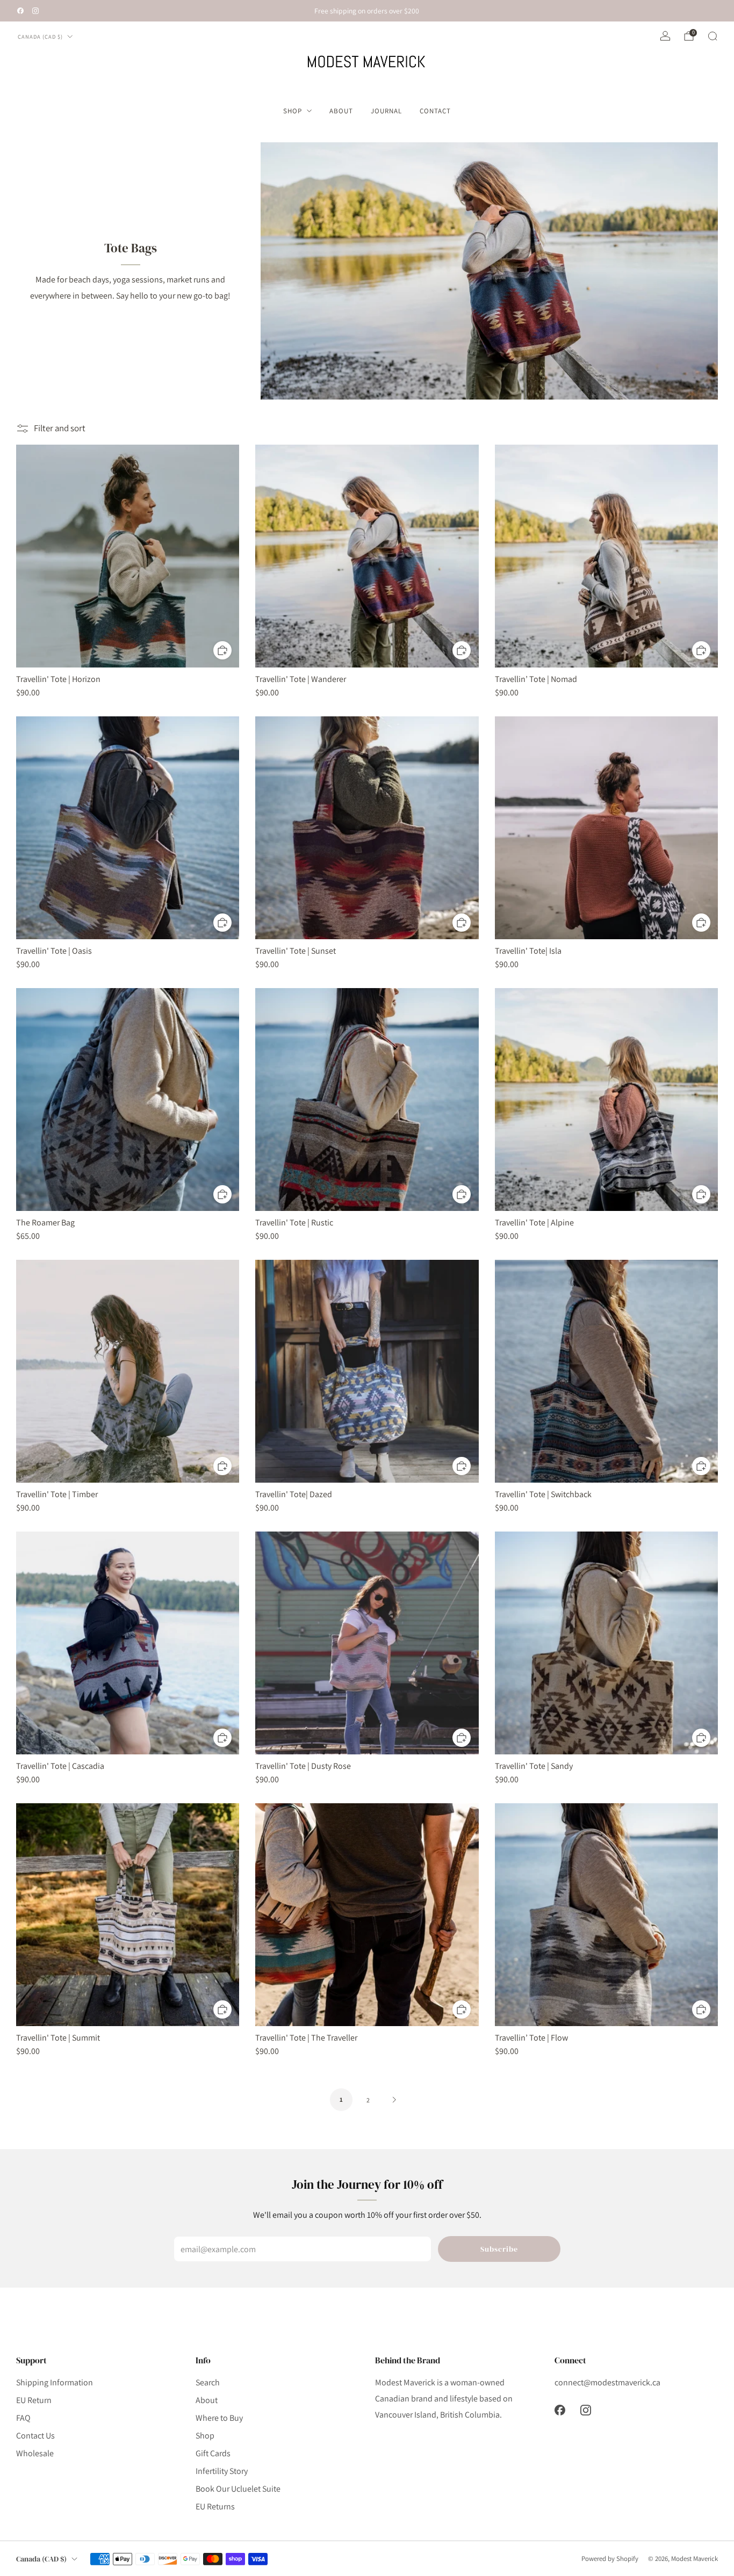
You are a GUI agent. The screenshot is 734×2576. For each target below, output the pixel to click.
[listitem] (367, 11)
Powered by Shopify (610, 2559)
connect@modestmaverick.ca (607, 2382)
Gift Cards (213, 2453)
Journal (386, 111)
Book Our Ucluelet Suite (238, 2489)
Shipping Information (55, 2382)
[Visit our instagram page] (35, 11)
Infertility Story (222, 2471)
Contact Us (35, 2436)
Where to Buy (219, 2418)
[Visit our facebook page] (20, 11)
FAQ (23, 2418)
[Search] (713, 36)
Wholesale (35, 2453)
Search (208, 2382)
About (341, 111)
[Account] (665, 36)
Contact (435, 111)
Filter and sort (60, 428)
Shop (293, 111)
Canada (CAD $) (40, 37)
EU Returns (215, 2506)
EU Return (34, 2400)
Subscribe (499, 2249)
